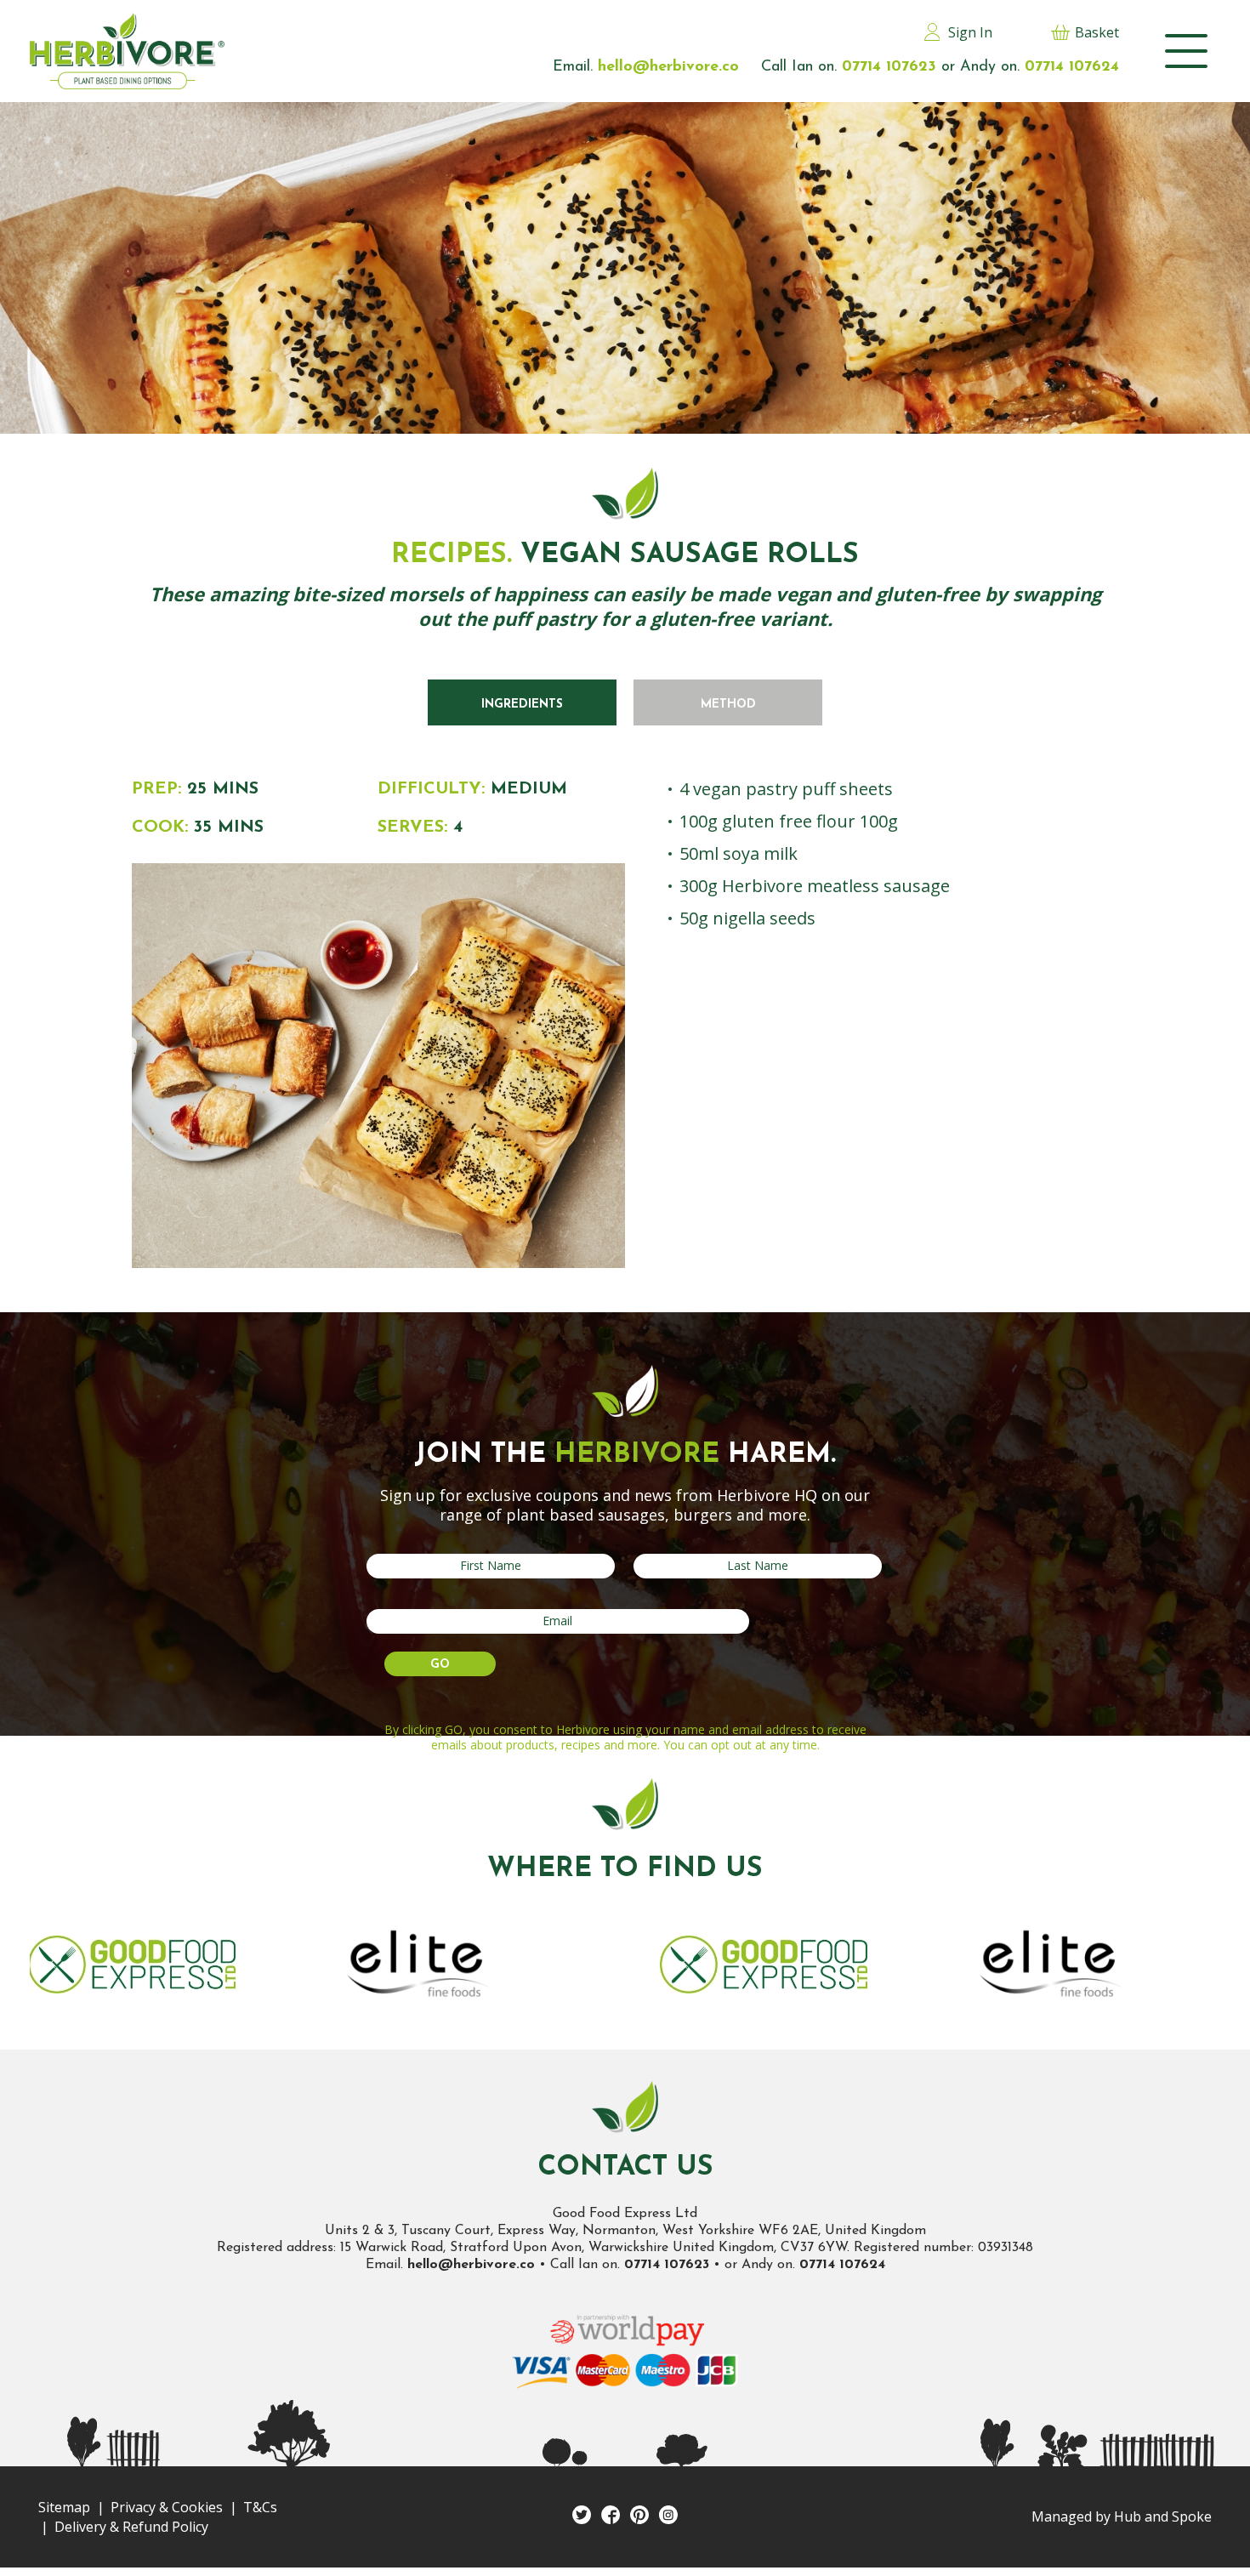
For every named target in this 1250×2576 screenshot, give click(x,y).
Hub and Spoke (1163, 2516)
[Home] (127, 51)
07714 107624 (842, 2265)
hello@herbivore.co (471, 2265)
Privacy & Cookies (167, 2507)
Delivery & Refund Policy (131, 2527)
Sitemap (64, 2507)
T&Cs (260, 2507)
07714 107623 (667, 2265)
